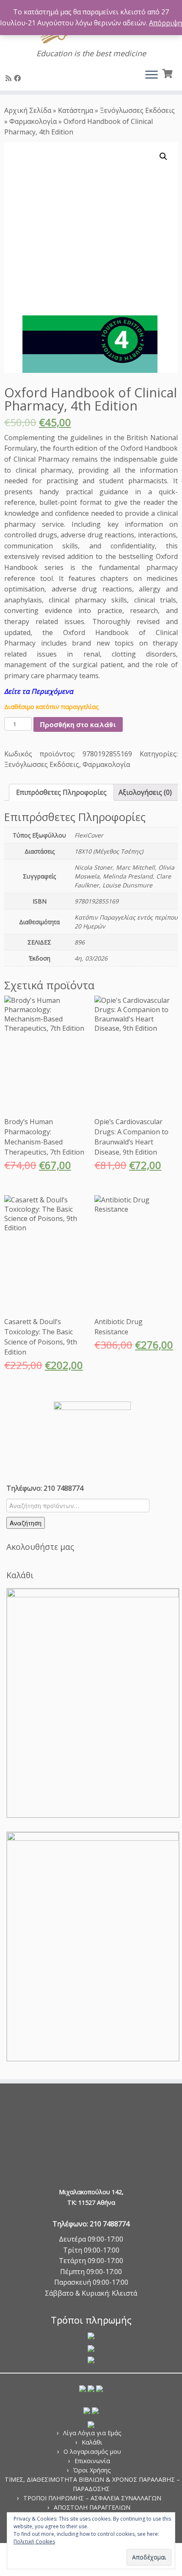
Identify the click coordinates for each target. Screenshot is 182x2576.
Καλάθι (92, 2442)
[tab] (61, 792)
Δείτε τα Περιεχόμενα (39, 691)
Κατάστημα (76, 110)
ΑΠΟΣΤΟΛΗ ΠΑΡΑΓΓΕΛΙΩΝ (92, 2507)
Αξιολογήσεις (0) (145, 792)
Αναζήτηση (26, 1523)
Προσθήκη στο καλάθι (78, 724)
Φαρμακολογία (33, 121)
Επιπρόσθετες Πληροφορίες (61, 792)
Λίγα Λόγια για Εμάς (92, 2433)
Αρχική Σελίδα (29, 110)
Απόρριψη (165, 23)
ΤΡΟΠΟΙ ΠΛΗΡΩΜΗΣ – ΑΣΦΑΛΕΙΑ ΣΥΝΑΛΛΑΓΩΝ (92, 2498)
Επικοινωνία (92, 2461)
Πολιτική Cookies (34, 2542)
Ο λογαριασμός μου (92, 2451)
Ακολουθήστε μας (40, 1547)
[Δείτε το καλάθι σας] (168, 73)
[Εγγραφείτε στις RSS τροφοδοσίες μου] (10, 78)
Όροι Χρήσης (92, 2470)
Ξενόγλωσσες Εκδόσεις (137, 110)
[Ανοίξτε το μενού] (152, 75)
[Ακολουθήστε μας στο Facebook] (19, 78)
